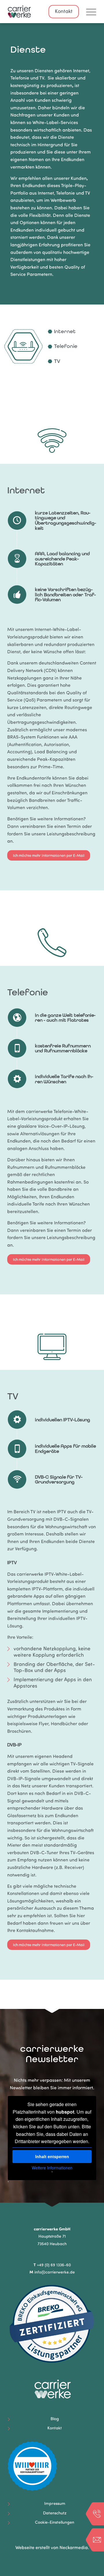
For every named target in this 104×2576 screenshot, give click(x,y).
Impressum (55, 2504)
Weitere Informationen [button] (52, 2168)
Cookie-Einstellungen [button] (55, 2523)
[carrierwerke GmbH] (43, 12)
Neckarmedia (74, 2548)
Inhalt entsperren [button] (52, 2156)
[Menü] (88, 12)
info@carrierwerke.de (55, 2273)
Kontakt (64, 12)
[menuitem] (88, 12)
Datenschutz (55, 2513)
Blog (55, 2419)
